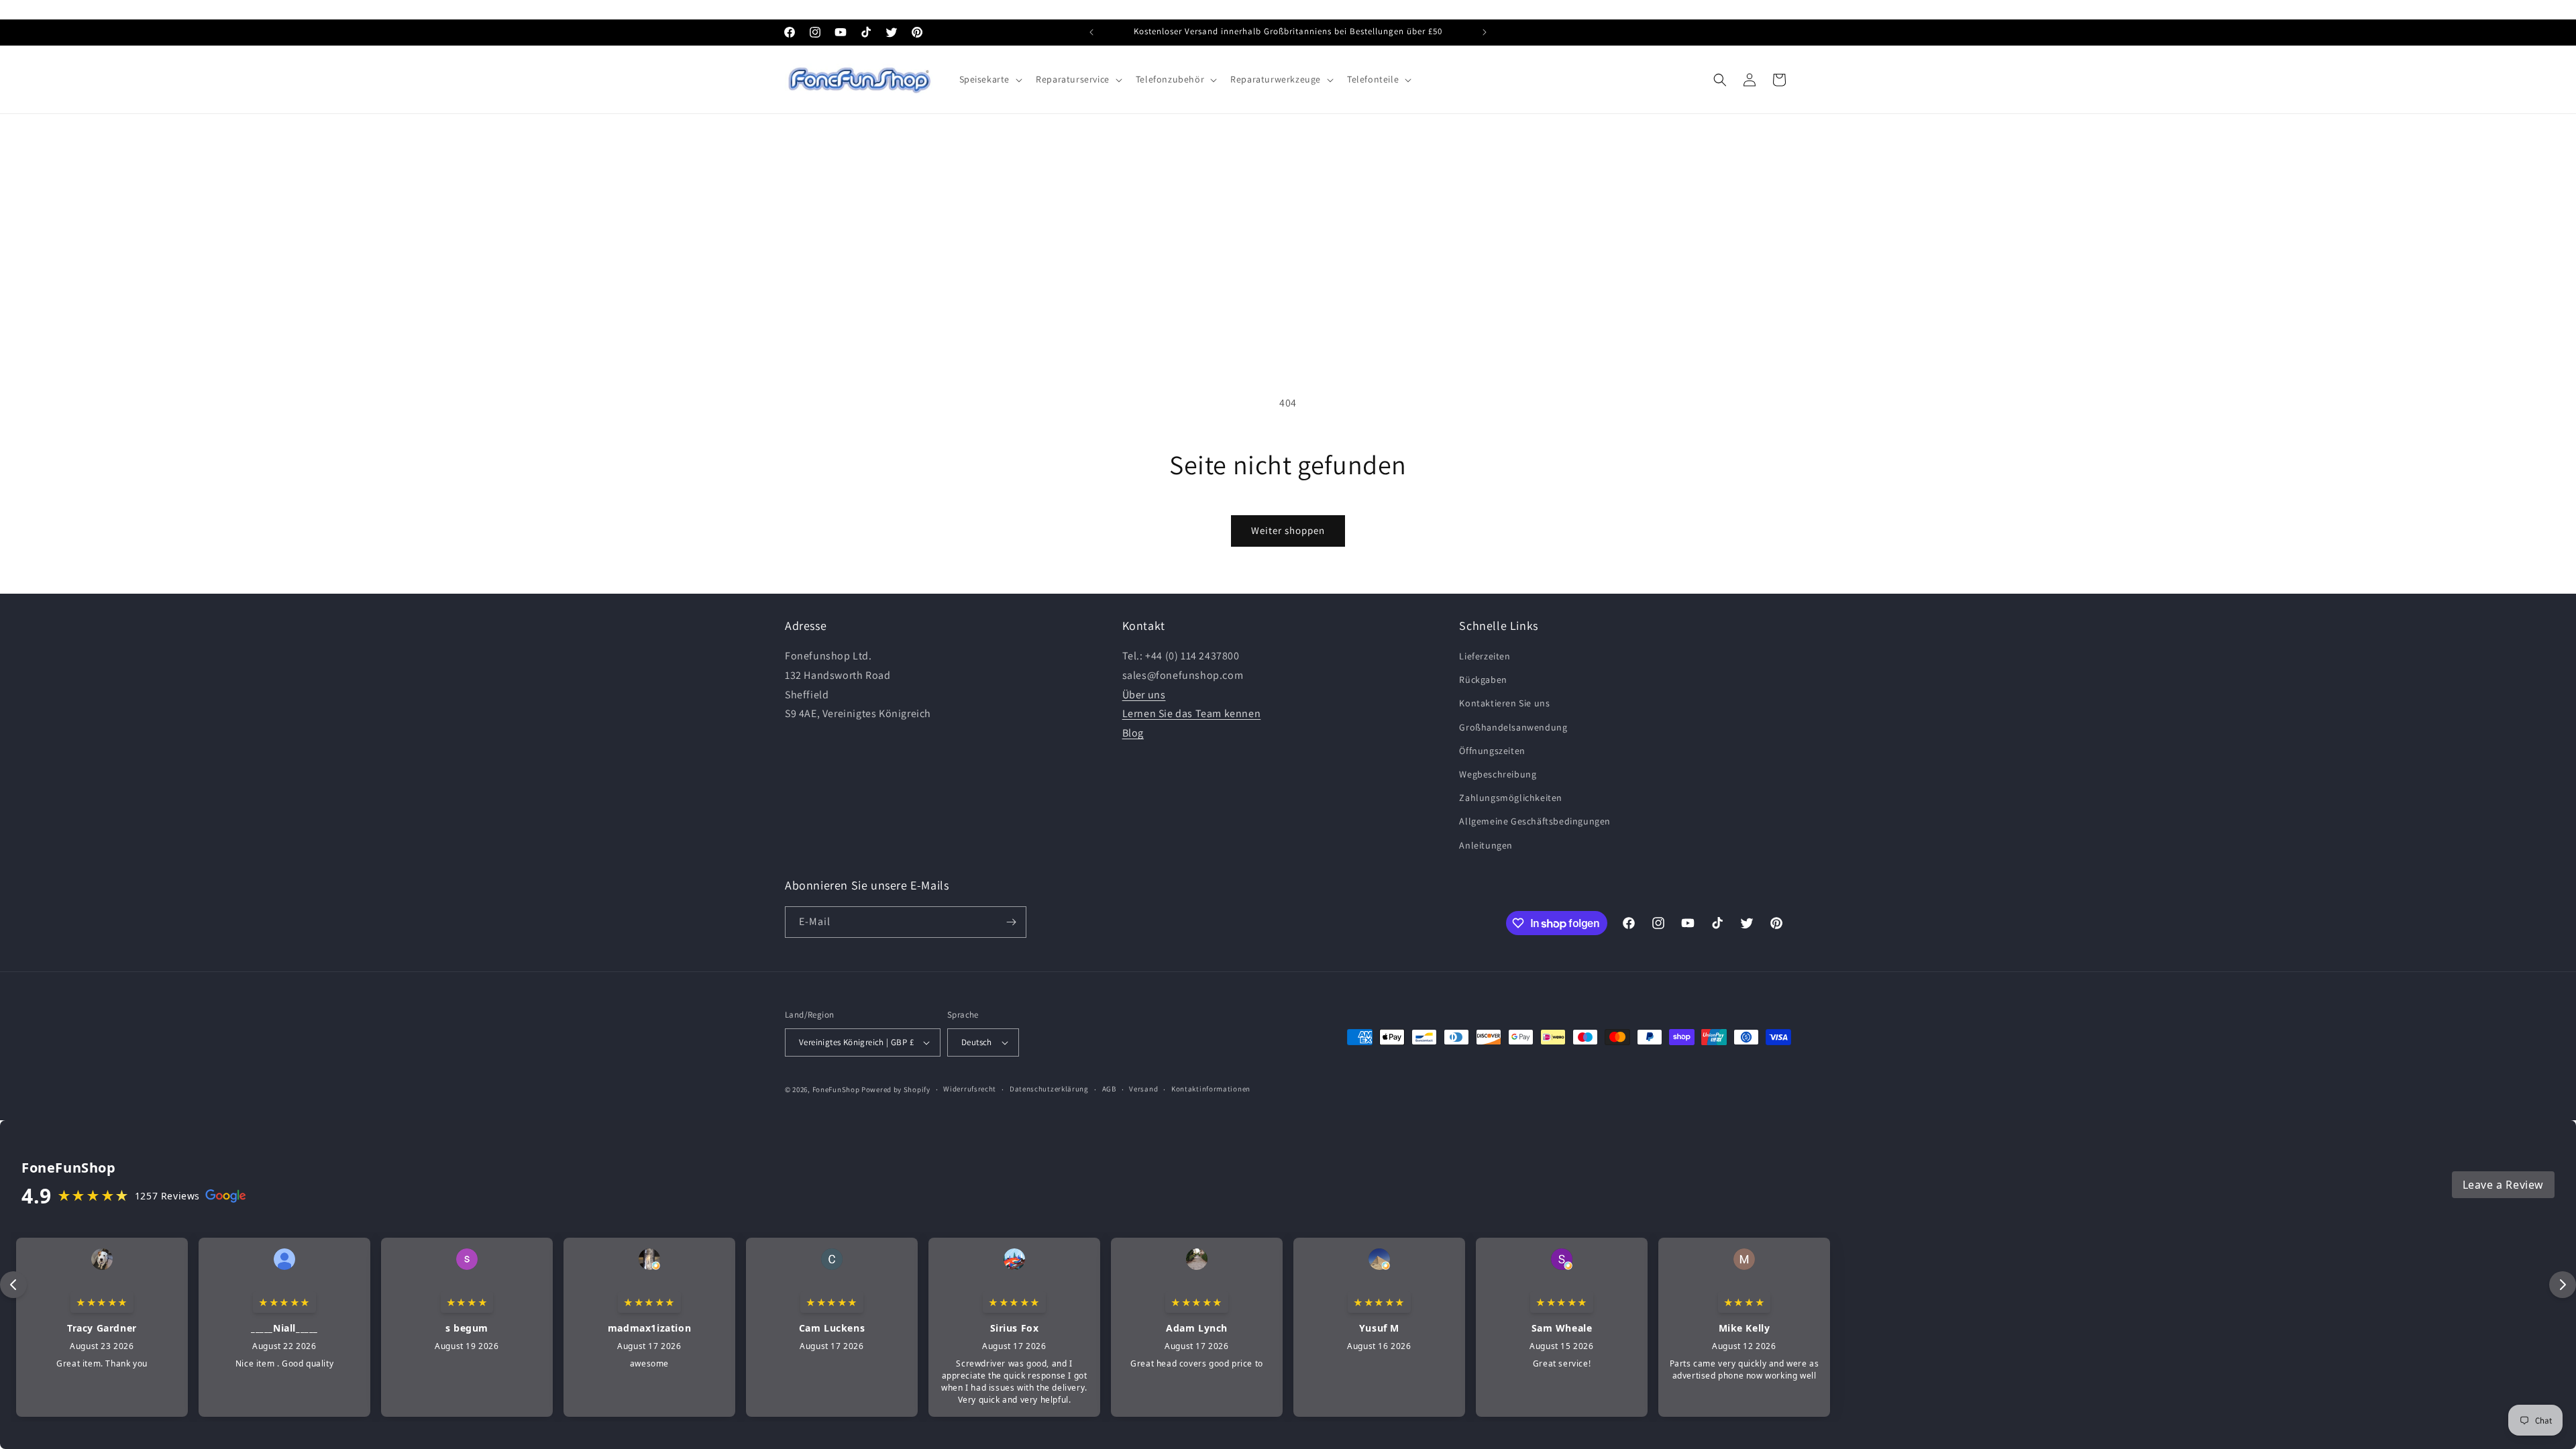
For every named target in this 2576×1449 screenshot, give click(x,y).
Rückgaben (1483, 680)
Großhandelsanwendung (1513, 727)
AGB (1109, 1089)
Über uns (1144, 695)
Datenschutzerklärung (1049, 1089)
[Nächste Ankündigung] (1485, 32)
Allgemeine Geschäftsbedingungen (1535, 821)
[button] (990, 79)
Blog (1133, 733)
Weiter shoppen (1288, 530)
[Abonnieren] (1011, 922)
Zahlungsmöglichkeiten (1511, 798)
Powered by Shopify (896, 1089)
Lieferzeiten (1485, 656)
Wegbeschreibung (1498, 774)
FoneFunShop (836, 1089)
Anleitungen (1486, 845)
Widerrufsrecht (970, 1089)
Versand (1143, 1089)
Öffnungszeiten (1492, 751)
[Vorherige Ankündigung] (1091, 32)
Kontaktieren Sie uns (1504, 703)
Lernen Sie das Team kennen (1192, 713)
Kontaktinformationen (1211, 1089)
